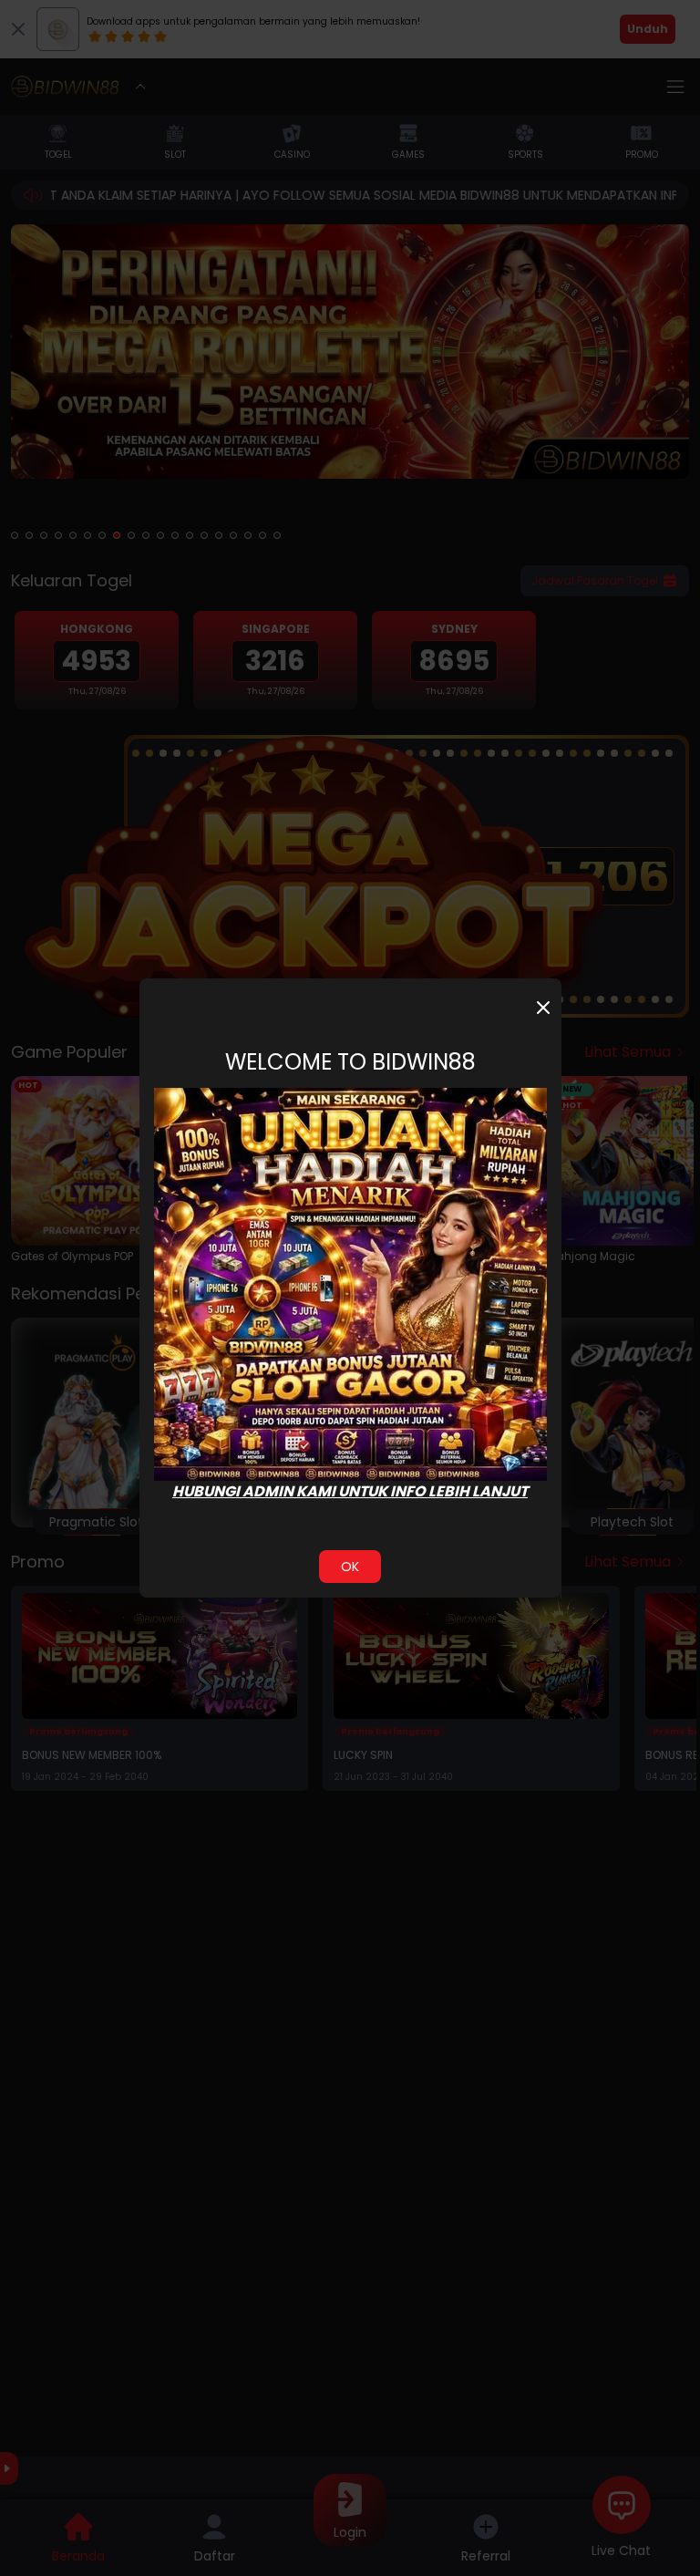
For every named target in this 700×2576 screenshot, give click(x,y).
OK (350, 1567)
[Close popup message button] (543, 1008)
